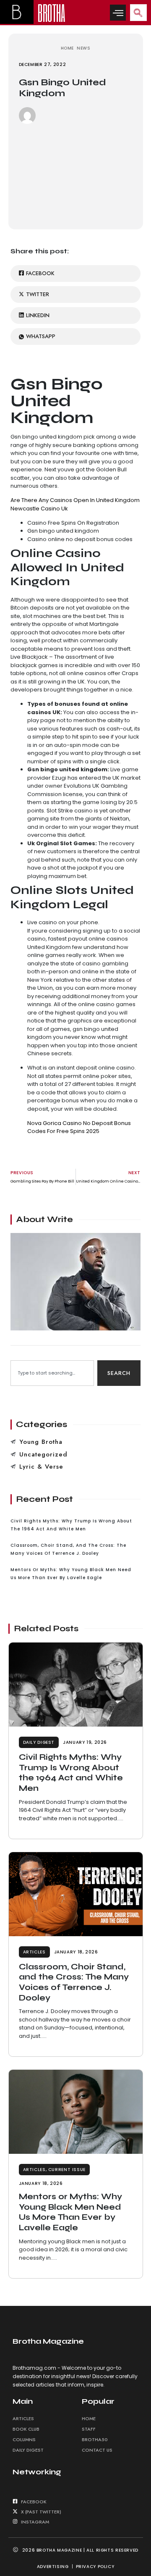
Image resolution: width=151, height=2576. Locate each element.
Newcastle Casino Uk (39, 509)
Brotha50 (95, 2439)
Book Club (26, 2429)
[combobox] (52, 1373)
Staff (89, 2429)
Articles (34, 1952)
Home (89, 2418)
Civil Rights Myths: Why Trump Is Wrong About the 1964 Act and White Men (71, 1773)
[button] (118, 13)
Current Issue (67, 2170)
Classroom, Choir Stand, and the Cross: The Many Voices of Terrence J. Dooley (74, 1982)
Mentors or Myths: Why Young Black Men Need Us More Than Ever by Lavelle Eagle (70, 2212)
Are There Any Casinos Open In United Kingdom (75, 500)
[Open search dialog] (138, 13)
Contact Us (97, 2450)
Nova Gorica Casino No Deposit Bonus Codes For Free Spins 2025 (79, 1127)
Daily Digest (39, 1742)
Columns (24, 2439)
